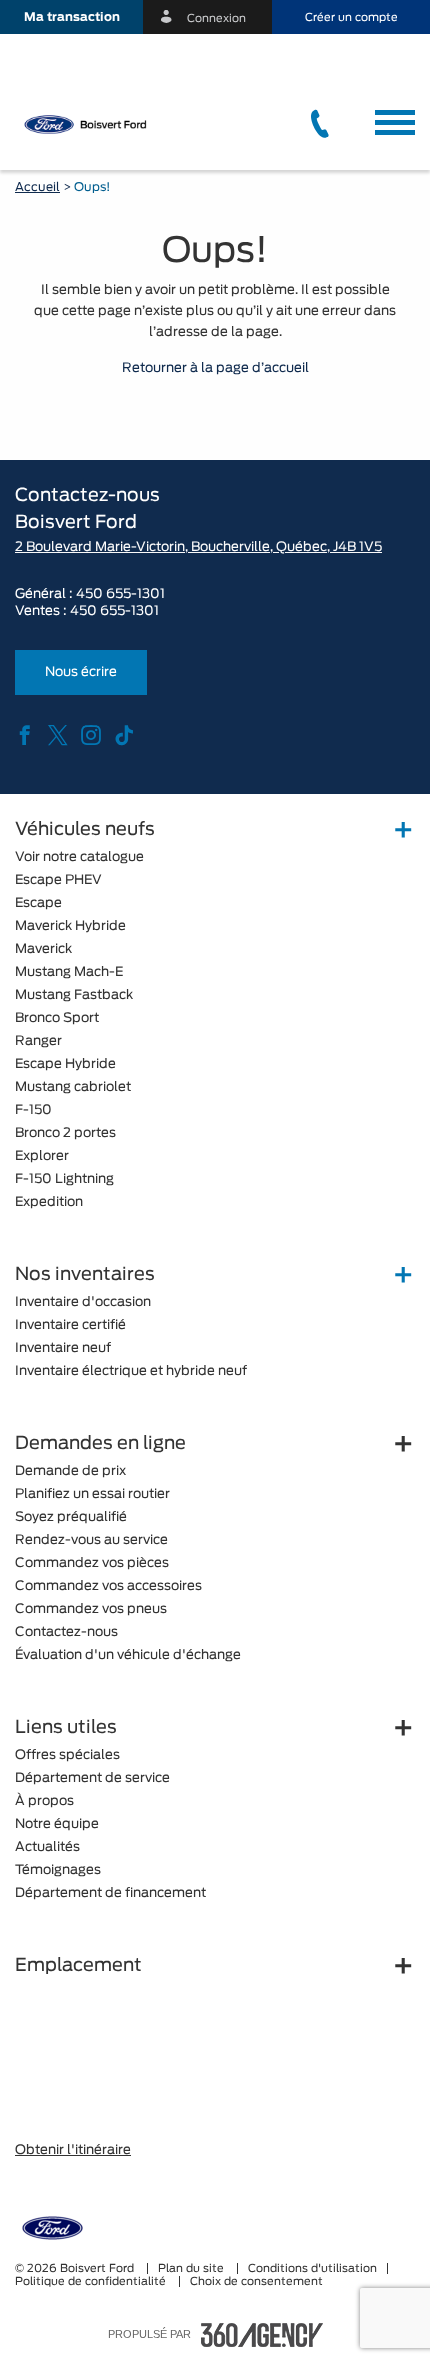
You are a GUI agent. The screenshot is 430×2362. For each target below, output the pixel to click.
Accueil (37, 187)
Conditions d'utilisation (312, 2268)
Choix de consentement (256, 2281)
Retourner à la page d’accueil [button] (215, 368)
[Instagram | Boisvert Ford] (91, 737)
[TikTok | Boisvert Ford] (124, 737)
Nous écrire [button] (81, 672)
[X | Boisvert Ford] (58, 737)
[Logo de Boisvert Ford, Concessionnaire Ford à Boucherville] (110, 124)
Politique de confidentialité (92, 2281)
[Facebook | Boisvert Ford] (25, 737)
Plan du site (192, 2268)
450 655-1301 (120, 594)
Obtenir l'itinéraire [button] (73, 2150)
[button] (71, 17)
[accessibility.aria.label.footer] (262, 2335)
